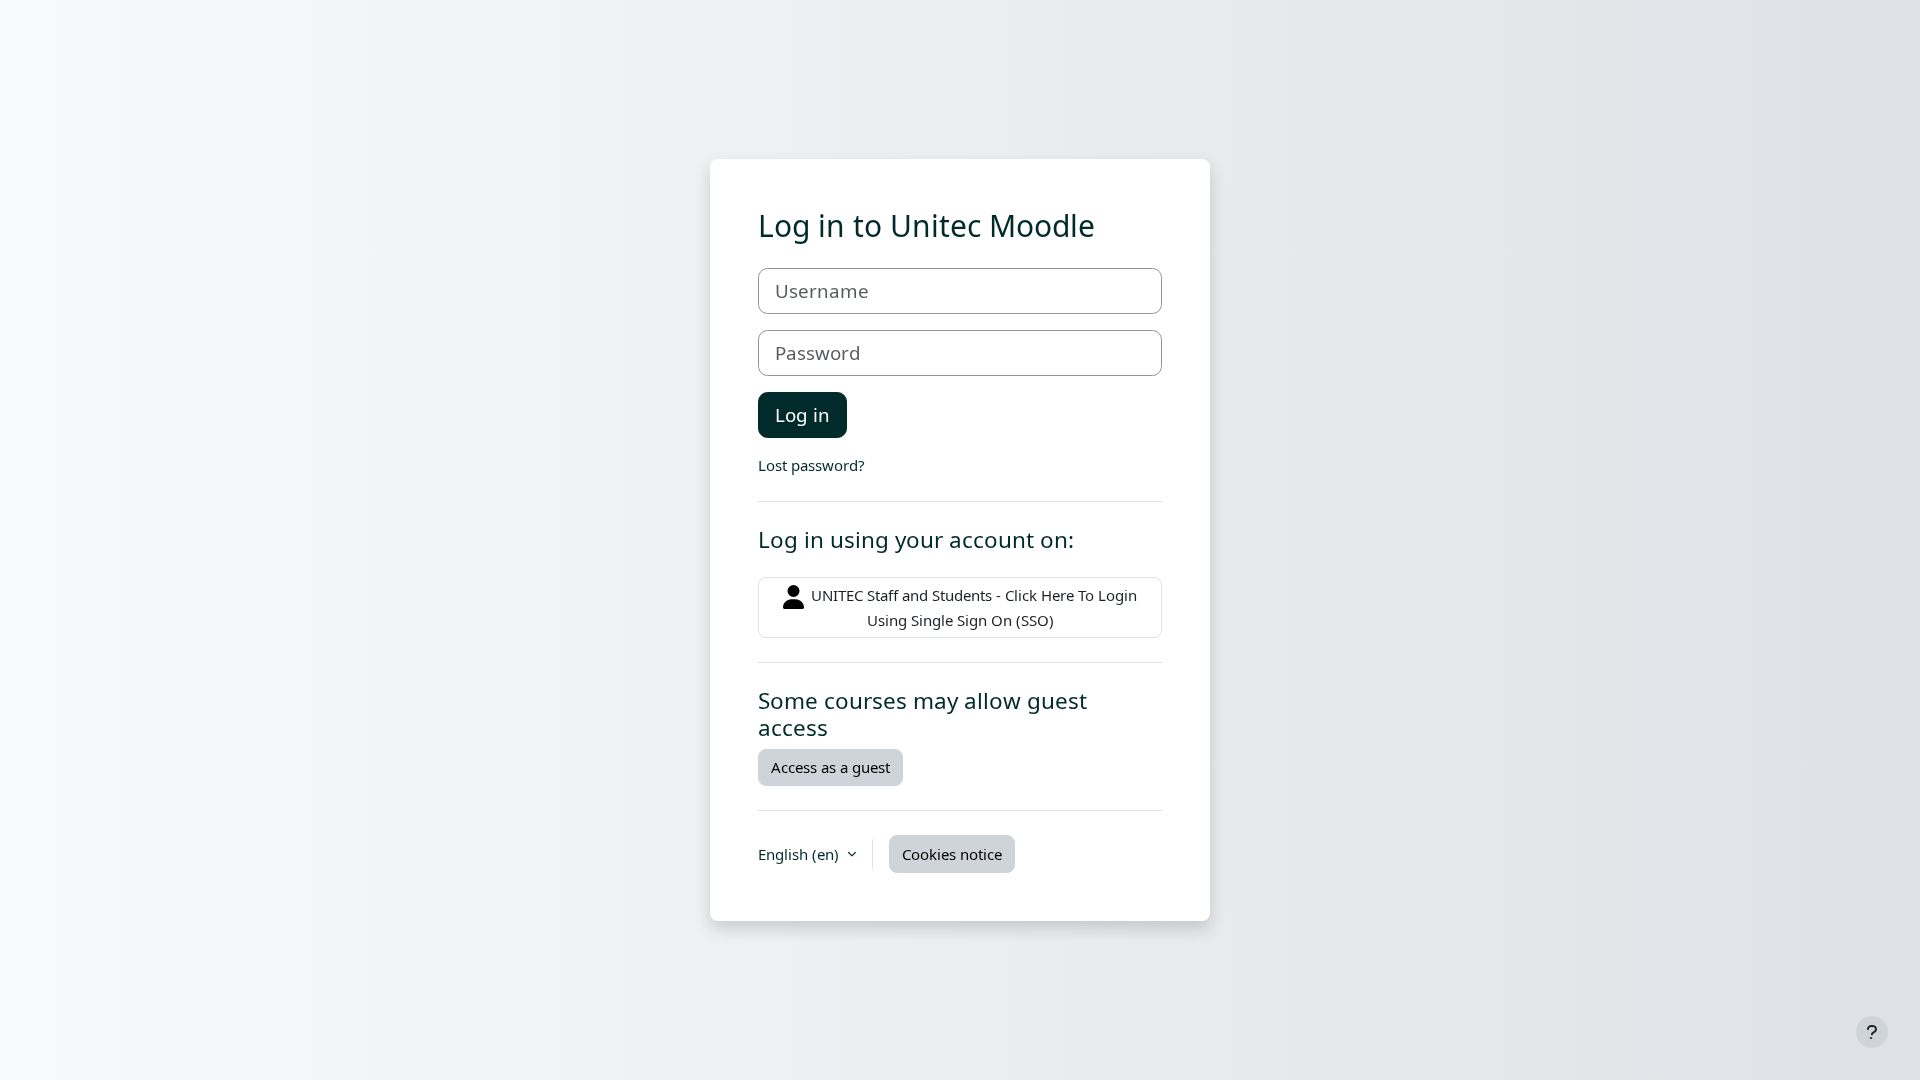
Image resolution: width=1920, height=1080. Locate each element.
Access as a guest (830, 767)
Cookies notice (952, 854)
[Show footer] (1872, 1032)
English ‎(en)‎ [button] (800, 854)
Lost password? (811, 465)
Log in (802, 414)
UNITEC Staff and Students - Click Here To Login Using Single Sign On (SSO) (972, 607)
